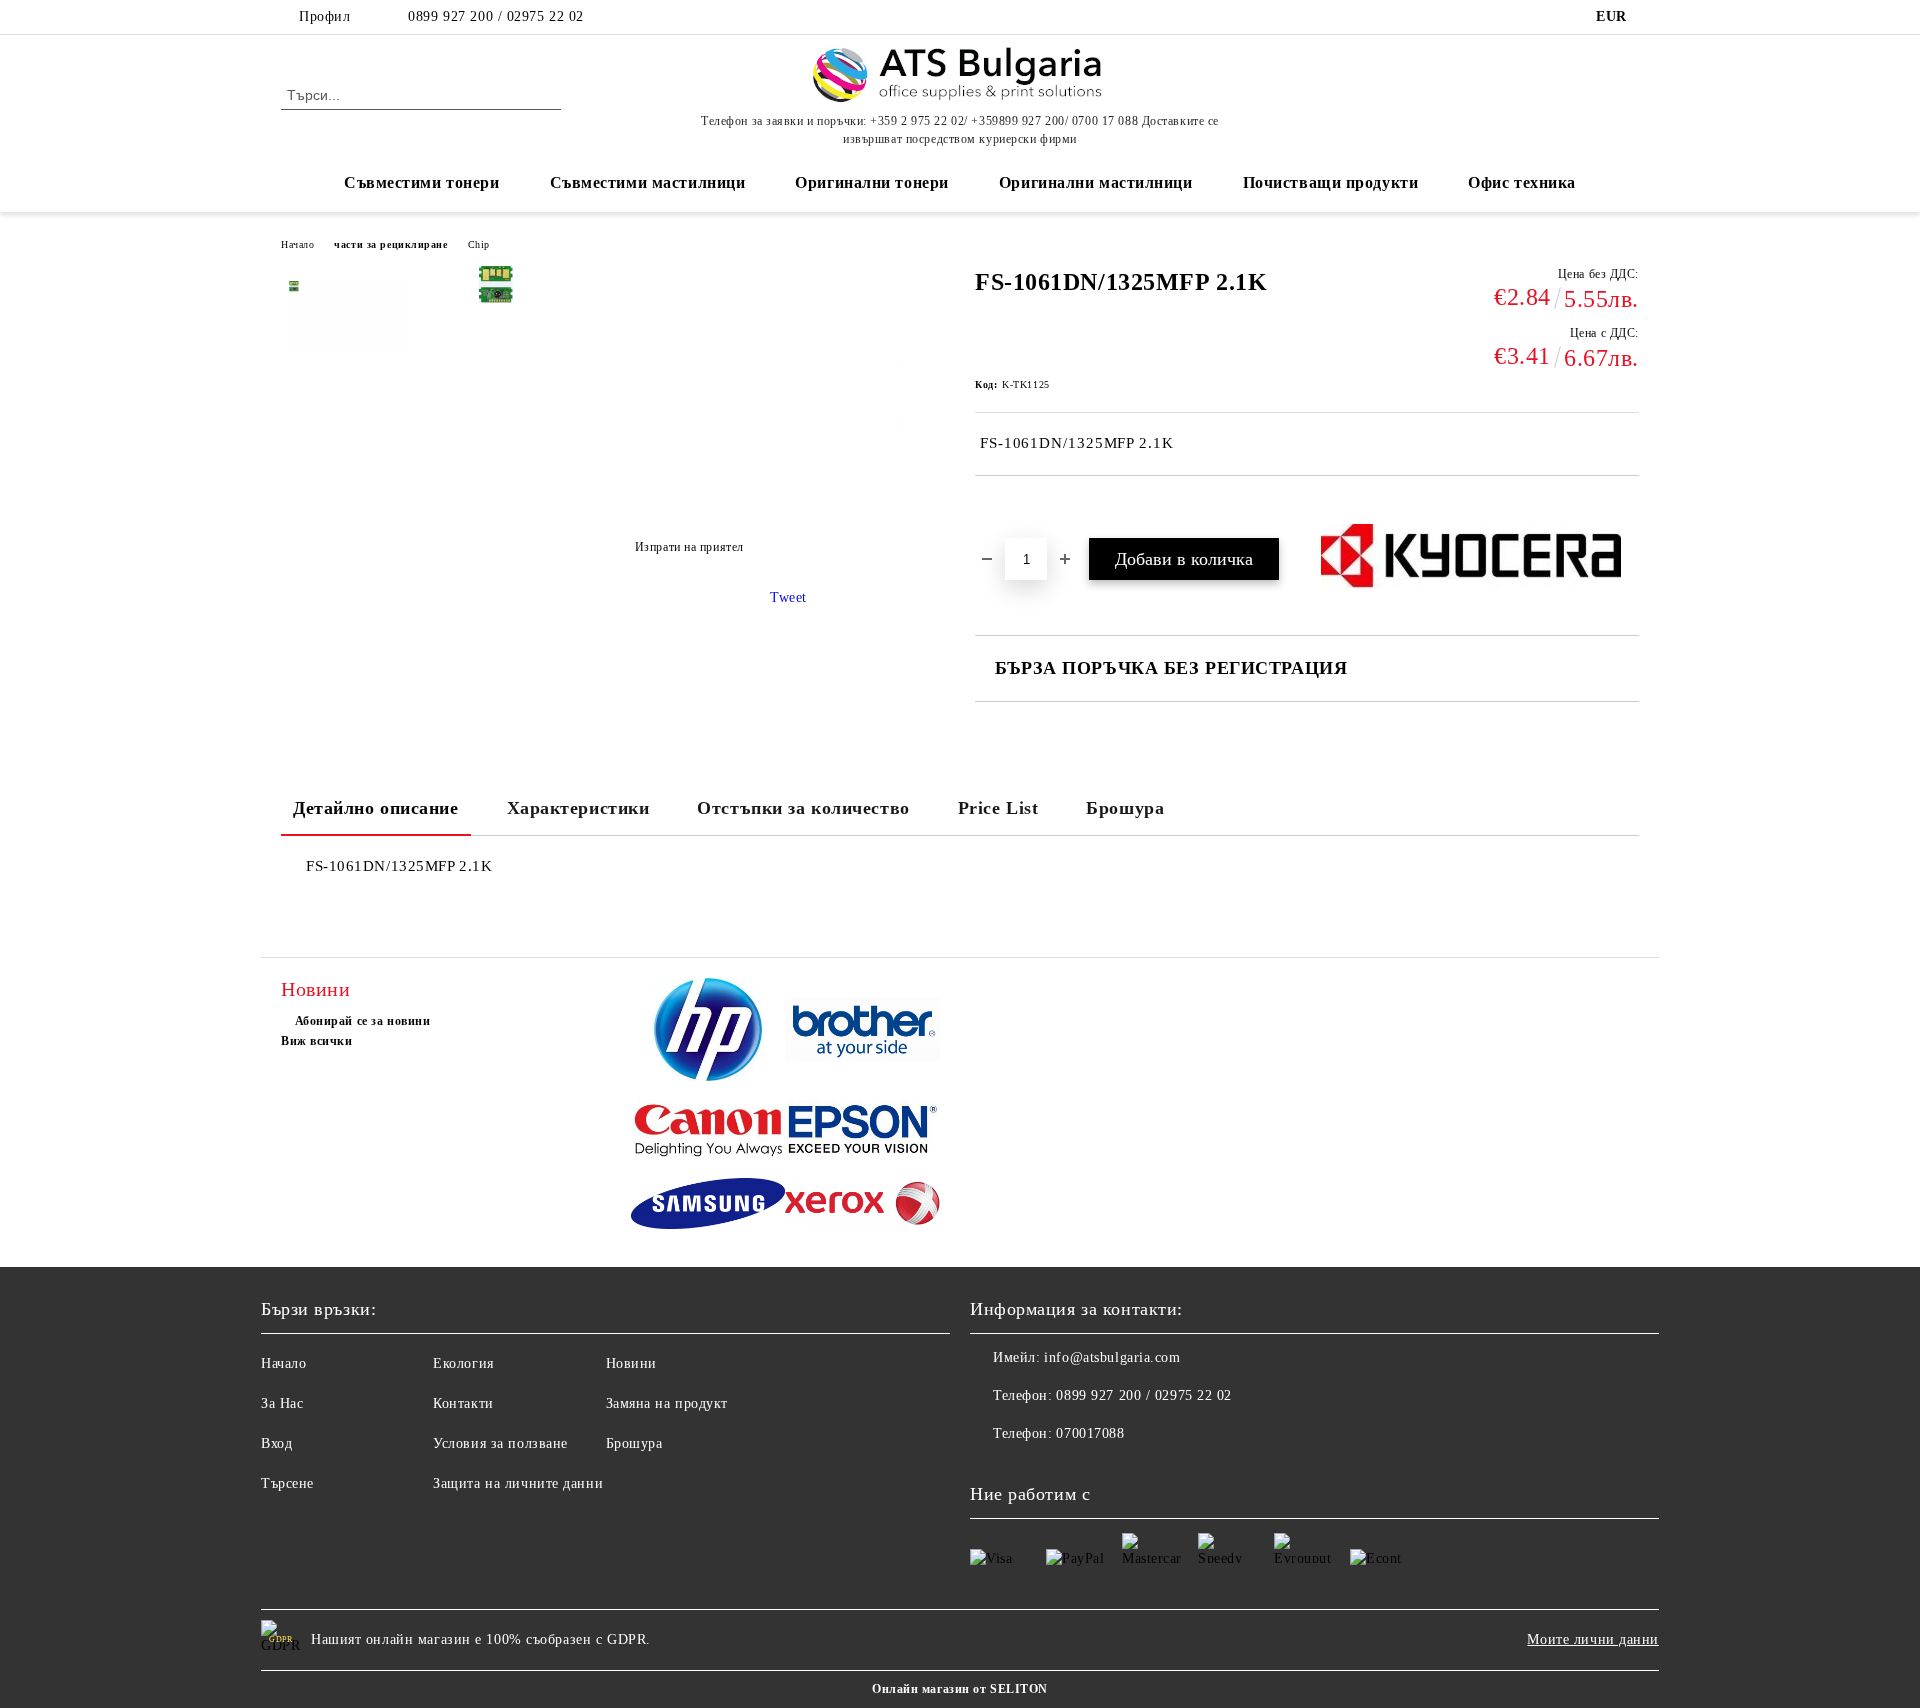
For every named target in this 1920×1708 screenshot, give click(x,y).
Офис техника (1522, 182)
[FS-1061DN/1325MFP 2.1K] (349, 341)
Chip (479, 244)
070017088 (1090, 1433)
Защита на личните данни (518, 1483)
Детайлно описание (376, 808)
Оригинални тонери (872, 182)
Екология (463, 1363)
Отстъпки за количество (803, 808)
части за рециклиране (390, 244)
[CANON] (708, 1132)
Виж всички (317, 1041)
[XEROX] (862, 1206)
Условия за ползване (500, 1443)
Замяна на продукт (667, 1403)
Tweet (788, 597)
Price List (998, 808)
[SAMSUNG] (708, 1206)
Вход (276, 1443)
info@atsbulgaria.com (1112, 1357)
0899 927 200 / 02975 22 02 (496, 16)
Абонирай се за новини (362, 1021)
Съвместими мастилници (648, 182)
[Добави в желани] (1013, 510)
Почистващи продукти (1331, 182)
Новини (631, 1363)
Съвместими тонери (422, 182)
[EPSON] (862, 1132)
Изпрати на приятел (689, 547)
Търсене (287, 1483)
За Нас (282, 1403)
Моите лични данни (1593, 1639)
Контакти (463, 1403)
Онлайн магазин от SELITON (960, 1689)
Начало (297, 244)
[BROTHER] (862, 1032)
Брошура (1125, 808)
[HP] (708, 1032)
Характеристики (578, 808)
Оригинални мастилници (1096, 182)
